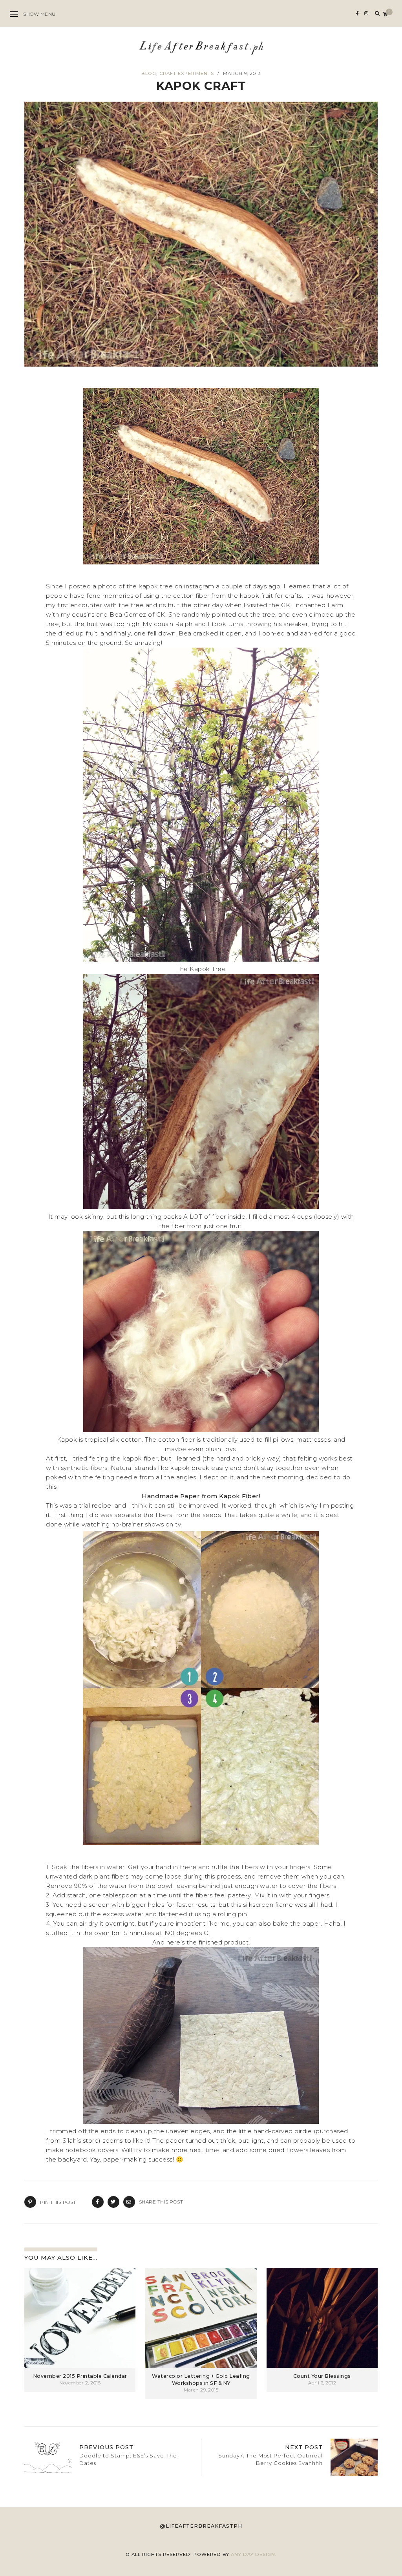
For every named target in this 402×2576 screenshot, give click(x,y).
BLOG (149, 73)
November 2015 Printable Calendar (80, 2376)
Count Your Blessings (322, 2376)
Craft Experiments (187, 73)
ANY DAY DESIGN (253, 2554)
